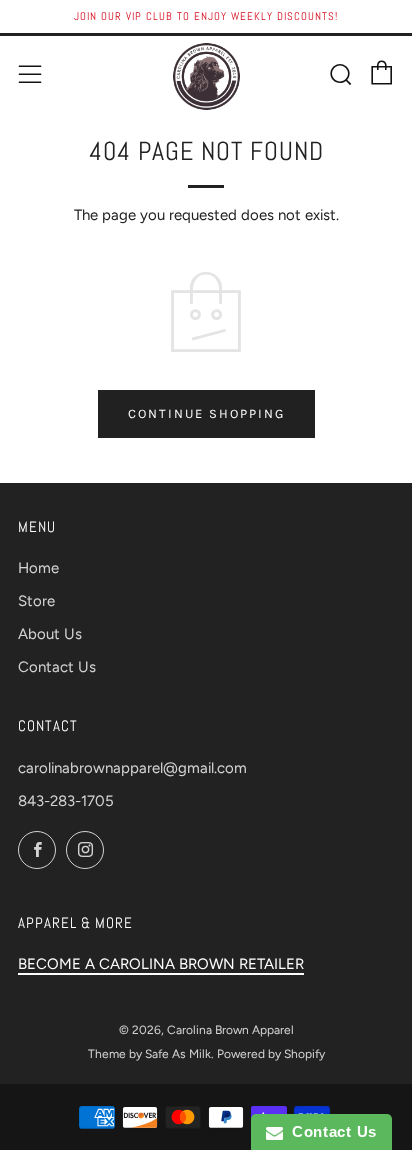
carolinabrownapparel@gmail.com (132, 768)
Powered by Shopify (271, 1054)
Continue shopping (206, 413)
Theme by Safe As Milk (149, 1054)
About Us (50, 634)
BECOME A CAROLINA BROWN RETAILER (161, 964)
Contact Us (57, 667)
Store (36, 601)
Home (38, 568)
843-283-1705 (66, 801)
